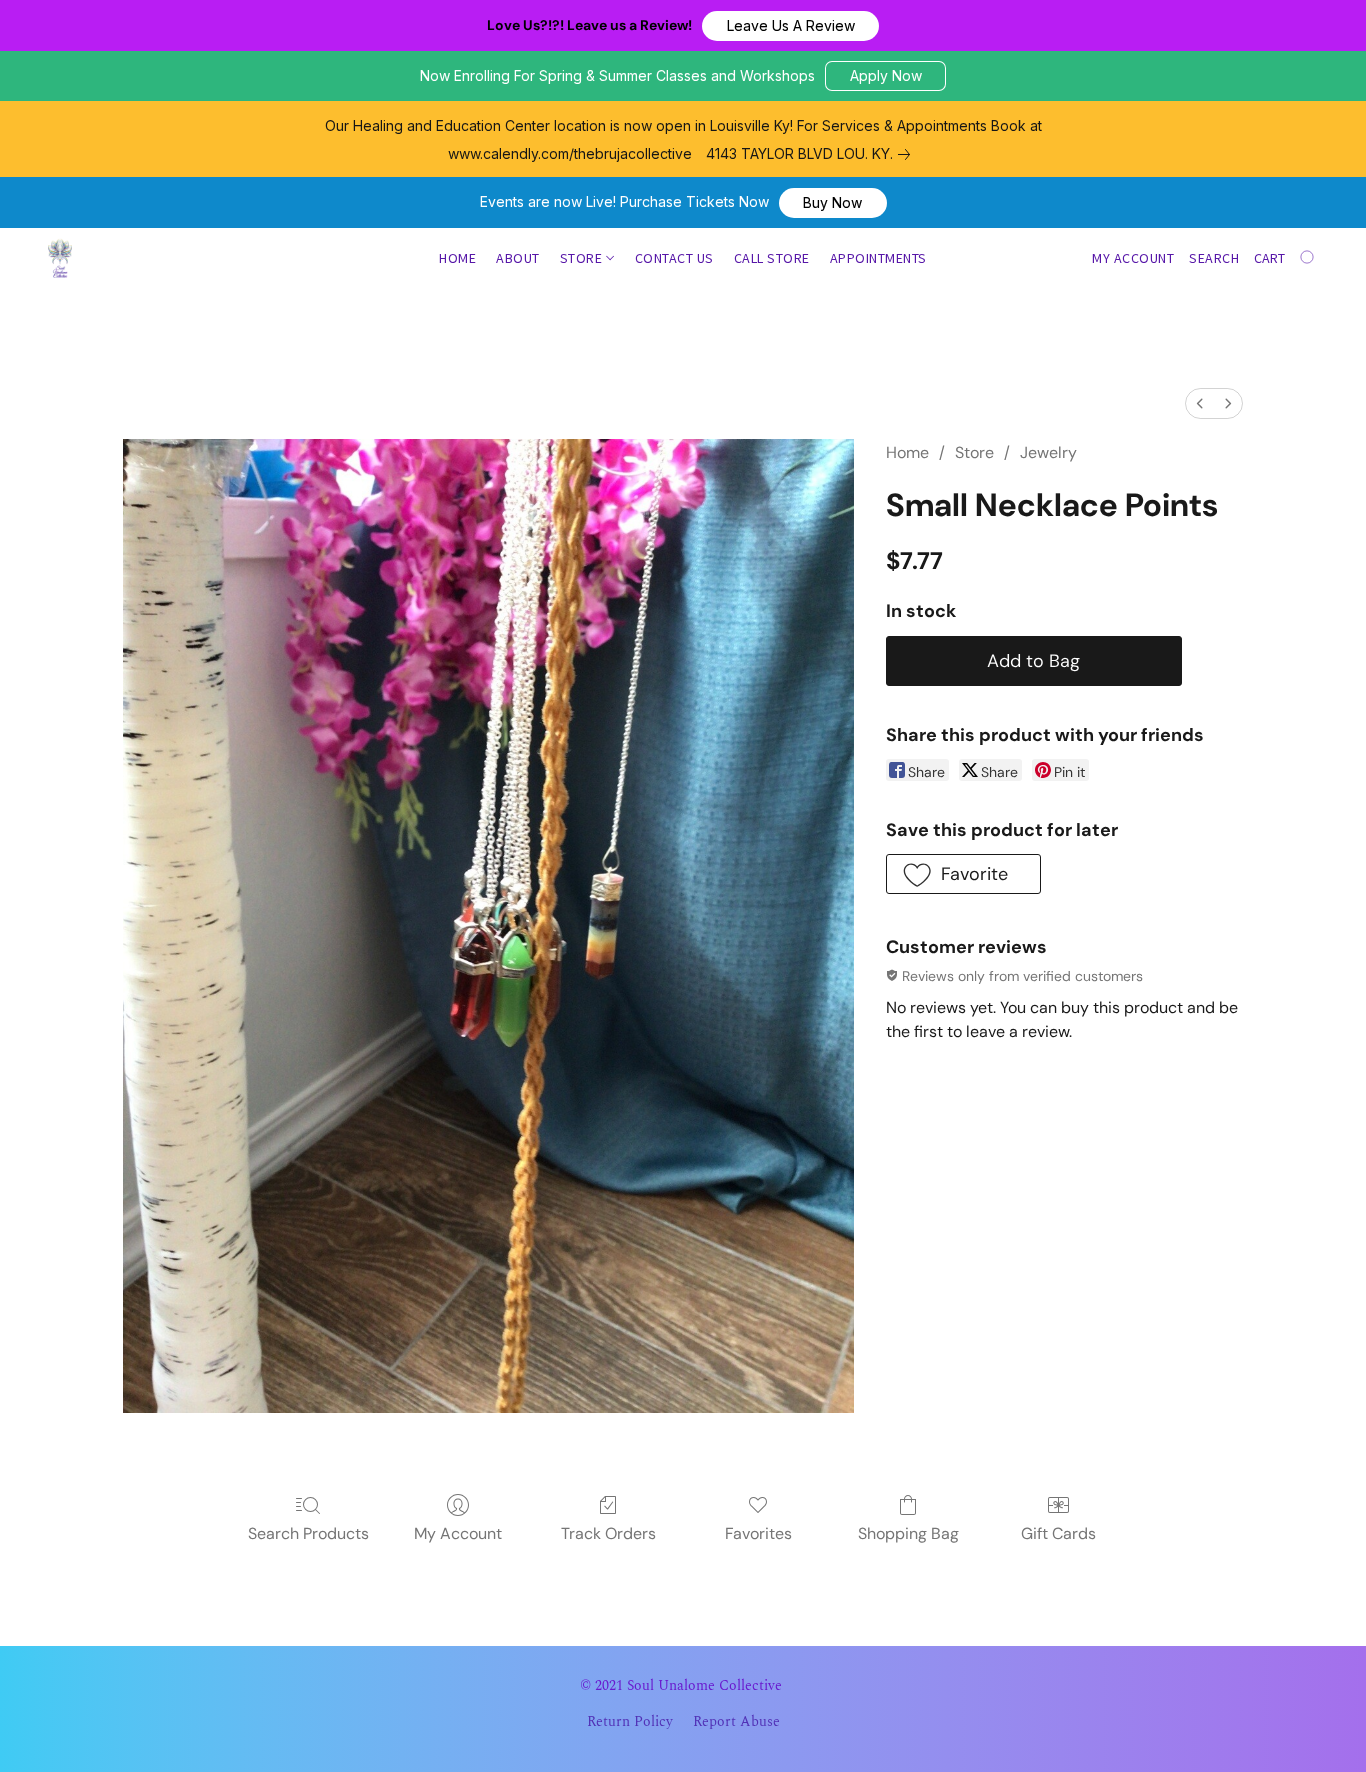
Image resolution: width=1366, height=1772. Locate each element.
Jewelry (1048, 452)
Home (457, 258)
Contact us (674, 258)
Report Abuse (736, 1722)
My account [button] (1133, 258)
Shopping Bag (908, 1533)
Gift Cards (1058, 1533)
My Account (458, 1533)
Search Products (308, 1533)
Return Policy (630, 1722)
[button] (790, 26)
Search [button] (1214, 258)
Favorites (758, 1533)
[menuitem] (1200, 403)
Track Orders (608, 1533)
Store (583, 258)
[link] (812, 154)
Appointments (878, 258)
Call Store (772, 258)
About (518, 258)
